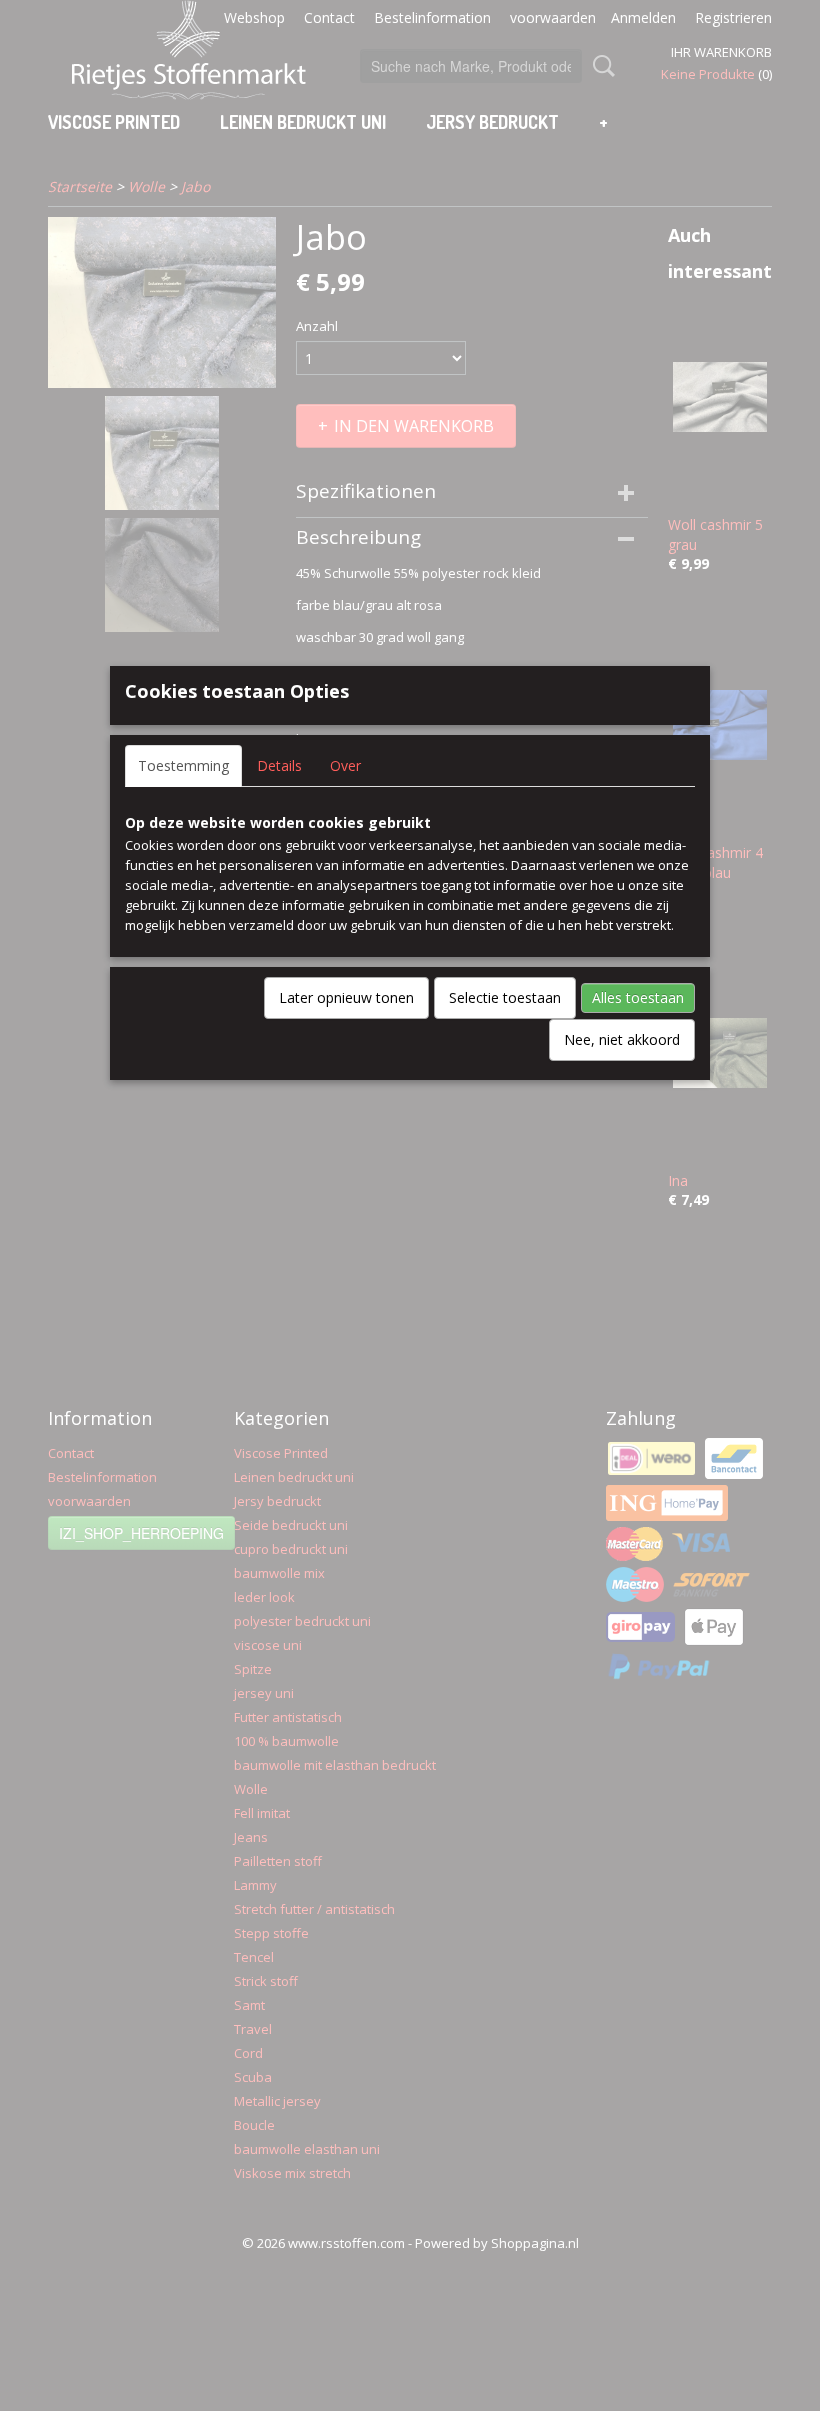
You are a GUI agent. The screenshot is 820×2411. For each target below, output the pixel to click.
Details (279, 765)
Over (345, 765)
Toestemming (183, 765)
